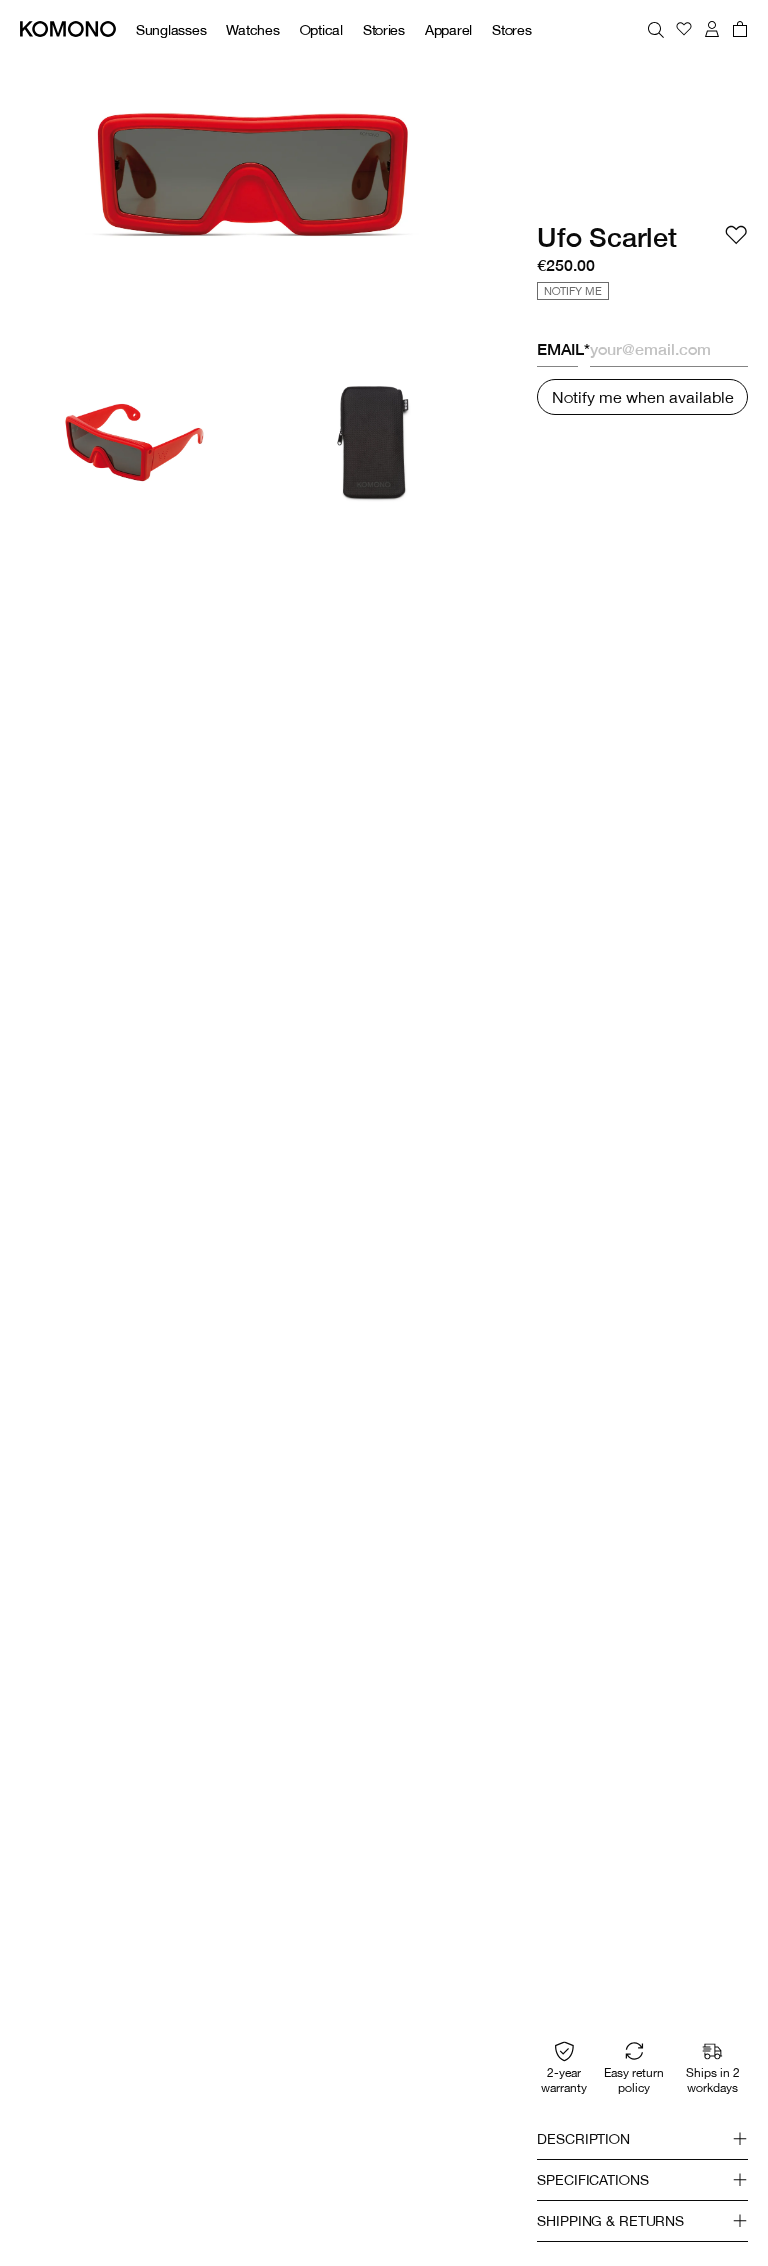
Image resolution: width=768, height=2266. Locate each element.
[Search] (656, 29)
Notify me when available (643, 397)
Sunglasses (171, 29)
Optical (321, 29)
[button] (642, 2139)
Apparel (448, 29)
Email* (557, 349)
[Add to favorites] (736, 235)
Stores (511, 29)
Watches (252, 29)
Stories (384, 29)
